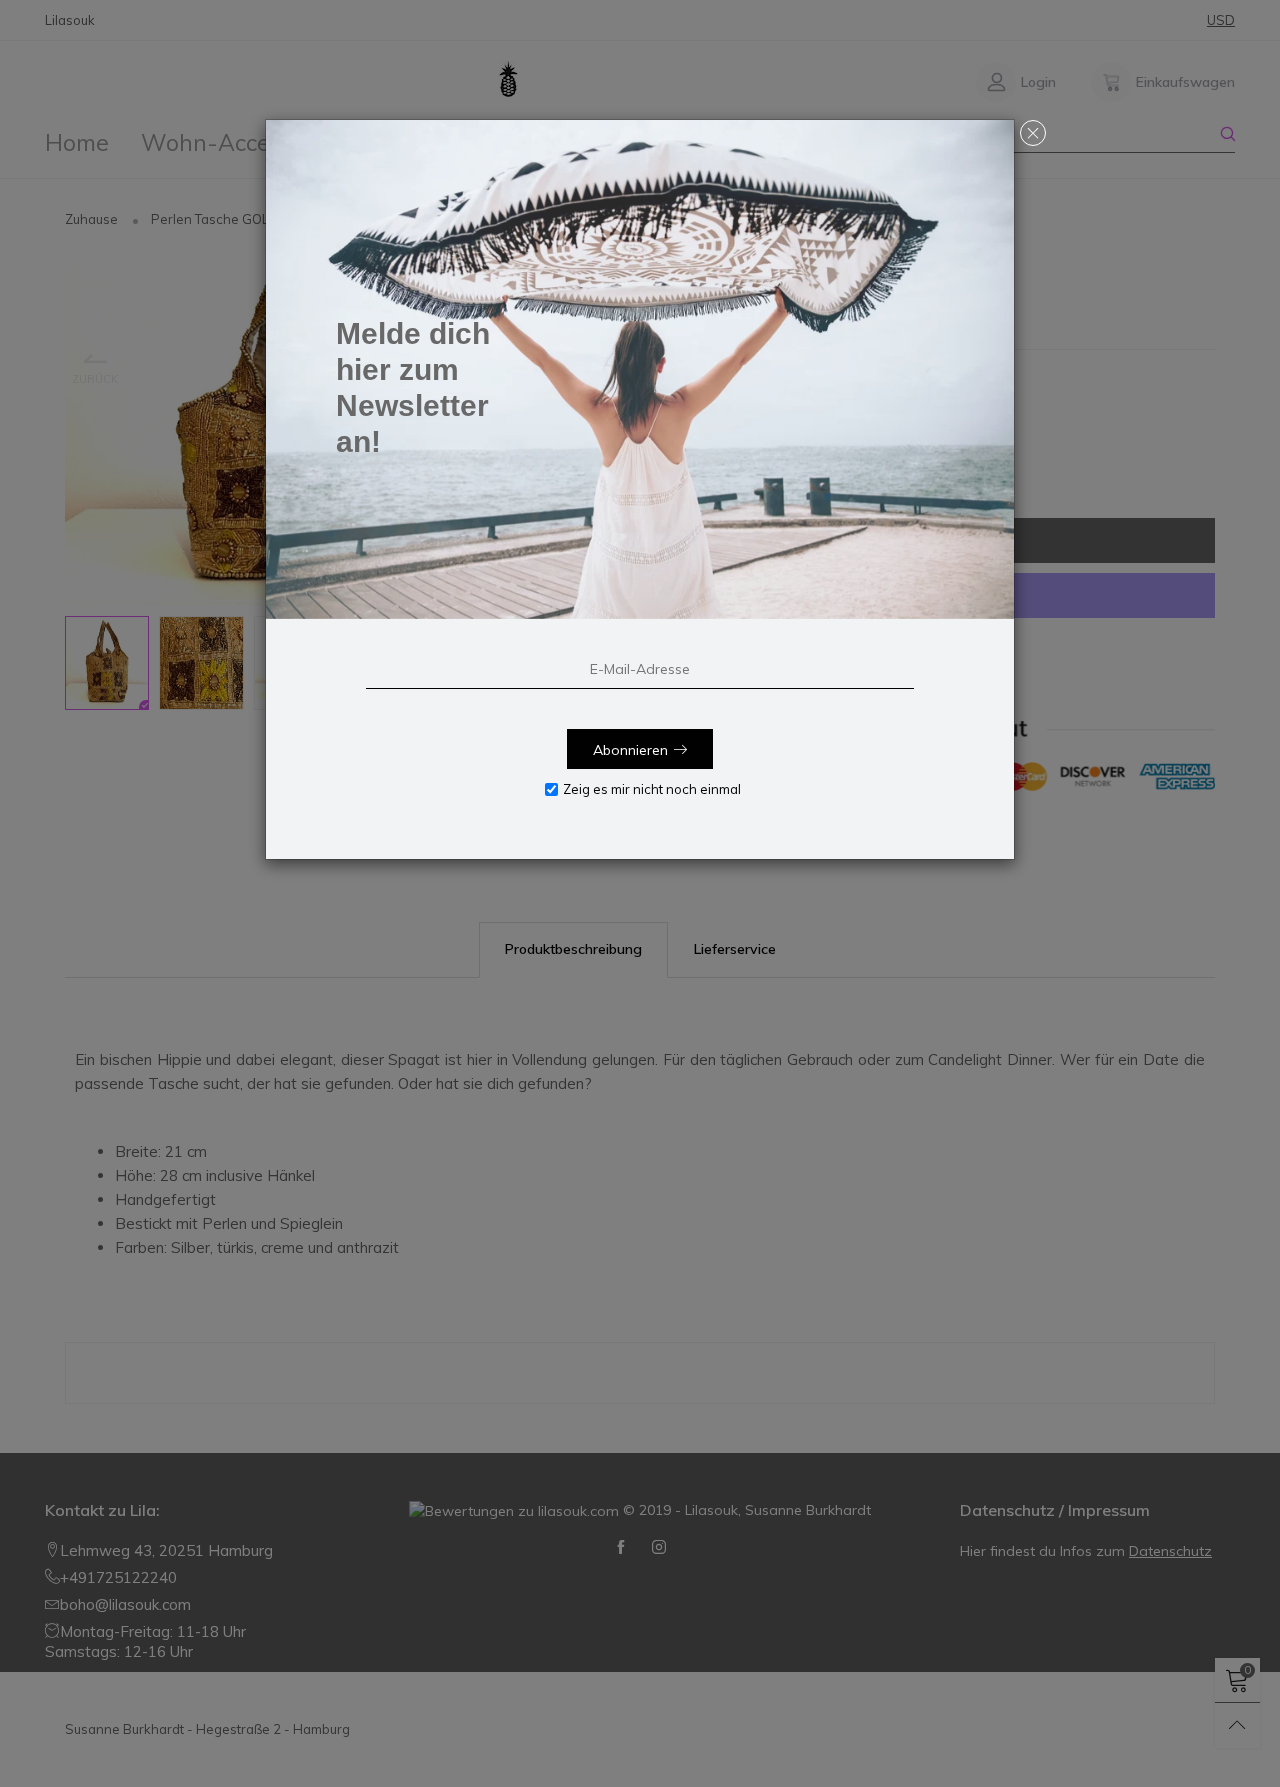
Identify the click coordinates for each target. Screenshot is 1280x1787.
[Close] (1033, 133)
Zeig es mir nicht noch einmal (652, 789)
